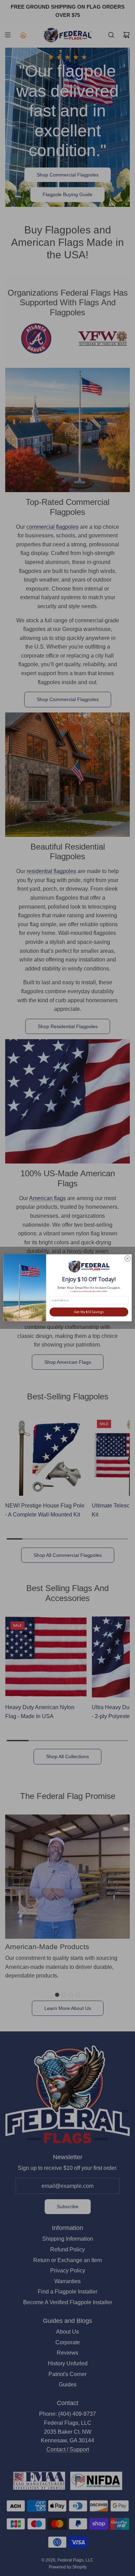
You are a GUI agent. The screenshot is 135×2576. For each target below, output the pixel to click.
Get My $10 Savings (89, 1312)
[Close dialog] (128, 1259)
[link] (89, 1267)
